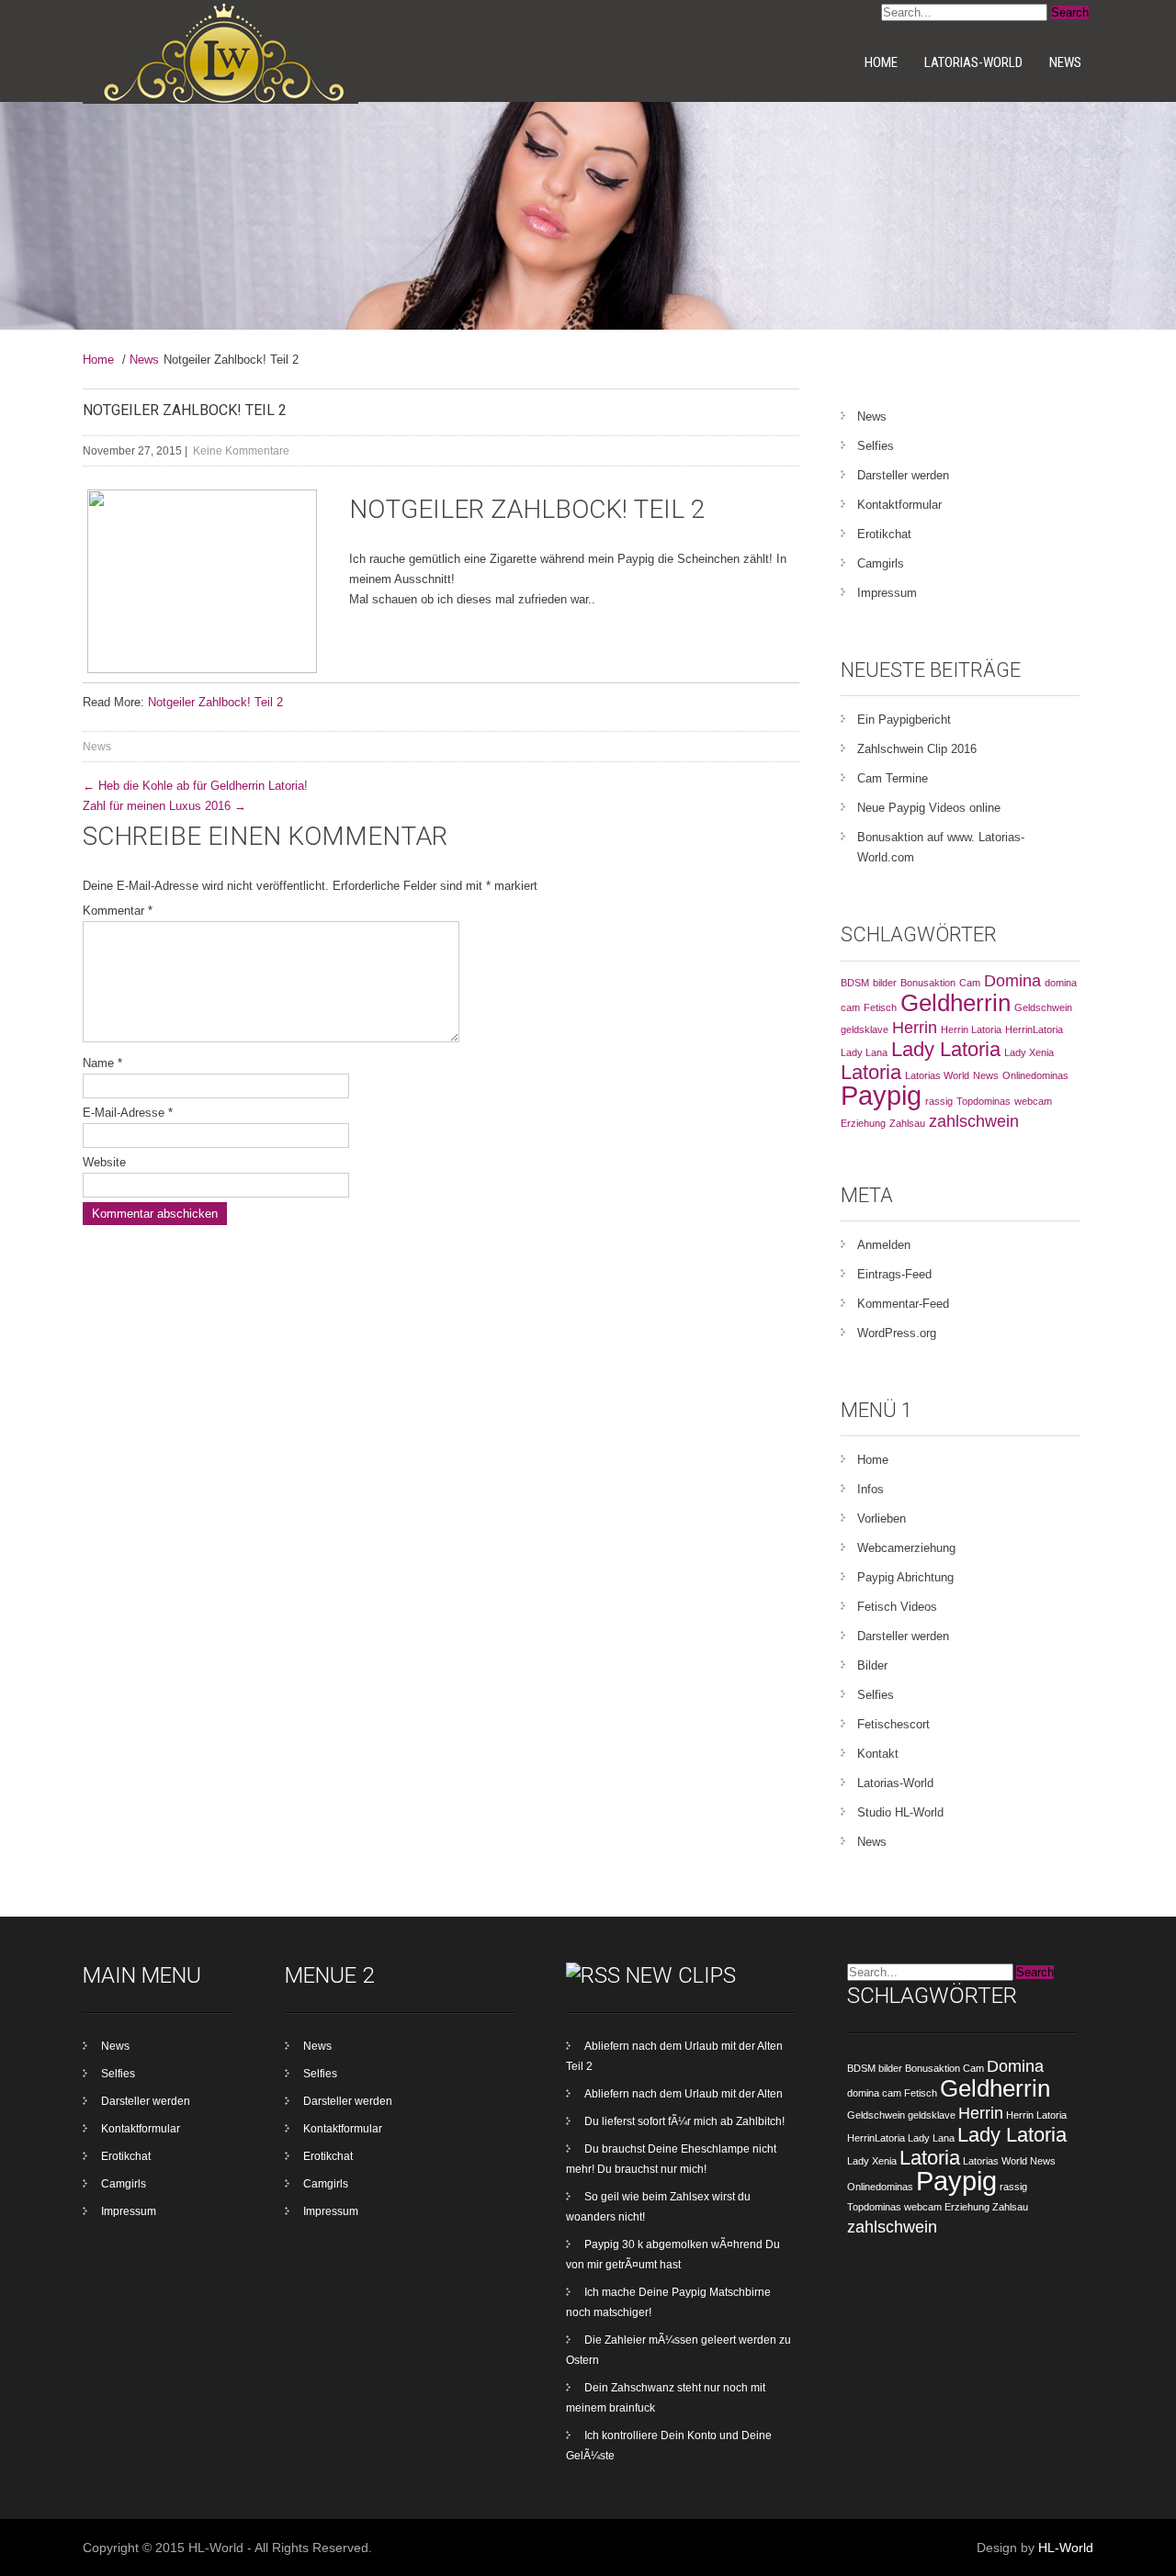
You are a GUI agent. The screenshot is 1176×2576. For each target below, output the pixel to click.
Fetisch (880, 1007)
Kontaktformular (899, 505)
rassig (939, 1101)
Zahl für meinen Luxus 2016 (164, 806)
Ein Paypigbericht (904, 720)
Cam (970, 983)
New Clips (681, 1975)
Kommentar (118, 911)
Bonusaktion (928, 983)
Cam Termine (893, 778)
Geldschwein (1043, 1007)
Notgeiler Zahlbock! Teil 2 (215, 702)
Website (104, 1162)
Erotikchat (884, 534)
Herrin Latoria (971, 1029)
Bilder (872, 1665)
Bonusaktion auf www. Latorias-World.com (941, 847)
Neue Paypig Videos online (929, 808)
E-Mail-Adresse (128, 1113)
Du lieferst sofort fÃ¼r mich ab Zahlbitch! (684, 2121)
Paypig (881, 1095)
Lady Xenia (1029, 1052)
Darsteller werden (903, 475)
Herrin (915, 1028)
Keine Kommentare (241, 451)
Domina (1012, 981)
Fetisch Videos (897, 1607)
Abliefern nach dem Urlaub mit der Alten (684, 2094)
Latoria (871, 1072)
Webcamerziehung (906, 1548)
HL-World (1066, 2548)
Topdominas (984, 1101)
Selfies (876, 446)
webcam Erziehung (947, 2207)
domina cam (874, 2093)
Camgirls (881, 563)
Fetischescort (893, 1724)
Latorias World (937, 1075)
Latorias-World (973, 62)
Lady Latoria (946, 1049)
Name (102, 1063)
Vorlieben (882, 1519)
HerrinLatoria (1034, 1029)
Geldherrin (955, 1003)
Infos (871, 1489)
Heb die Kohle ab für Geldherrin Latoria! (195, 786)
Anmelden (884, 1245)
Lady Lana (864, 1052)
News (1065, 62)
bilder (885, 983)
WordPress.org (897, 1333)
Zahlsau (907, 1123)
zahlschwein (974, 1121)
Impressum (887, 593)
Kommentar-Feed (903, 1304)
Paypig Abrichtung (905, 1577)
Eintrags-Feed (894, 1274)
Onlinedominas (1035, 1075)
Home (881, 62)
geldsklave (865, 1029)
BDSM (855, 983)
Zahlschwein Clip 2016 (917, 749)
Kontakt (878, 1754)
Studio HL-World (900, 1812)
